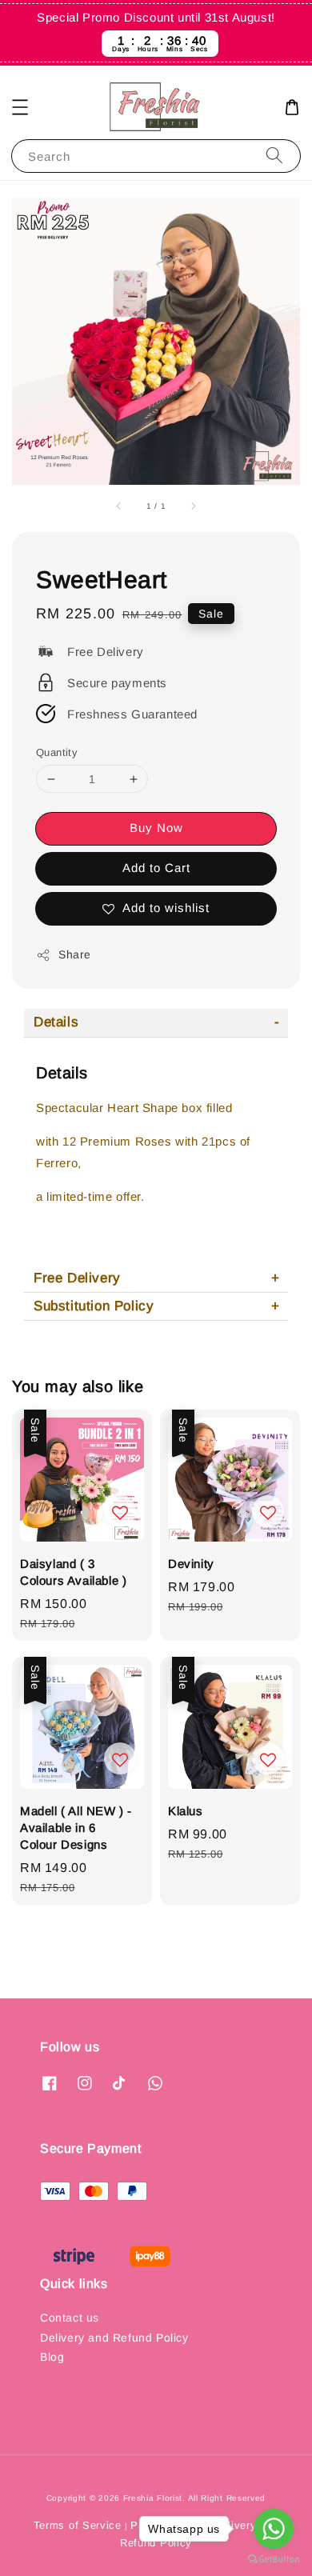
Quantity (57, 752)
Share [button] (75, 954)
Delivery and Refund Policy (114, 2338)
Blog (52, 2357)
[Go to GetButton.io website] (274, 2560)
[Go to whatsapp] (274, 2529)
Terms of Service (78, 2525)
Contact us (70, 2318)
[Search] (274, 156)
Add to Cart (156, 868)
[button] (20, 107)
